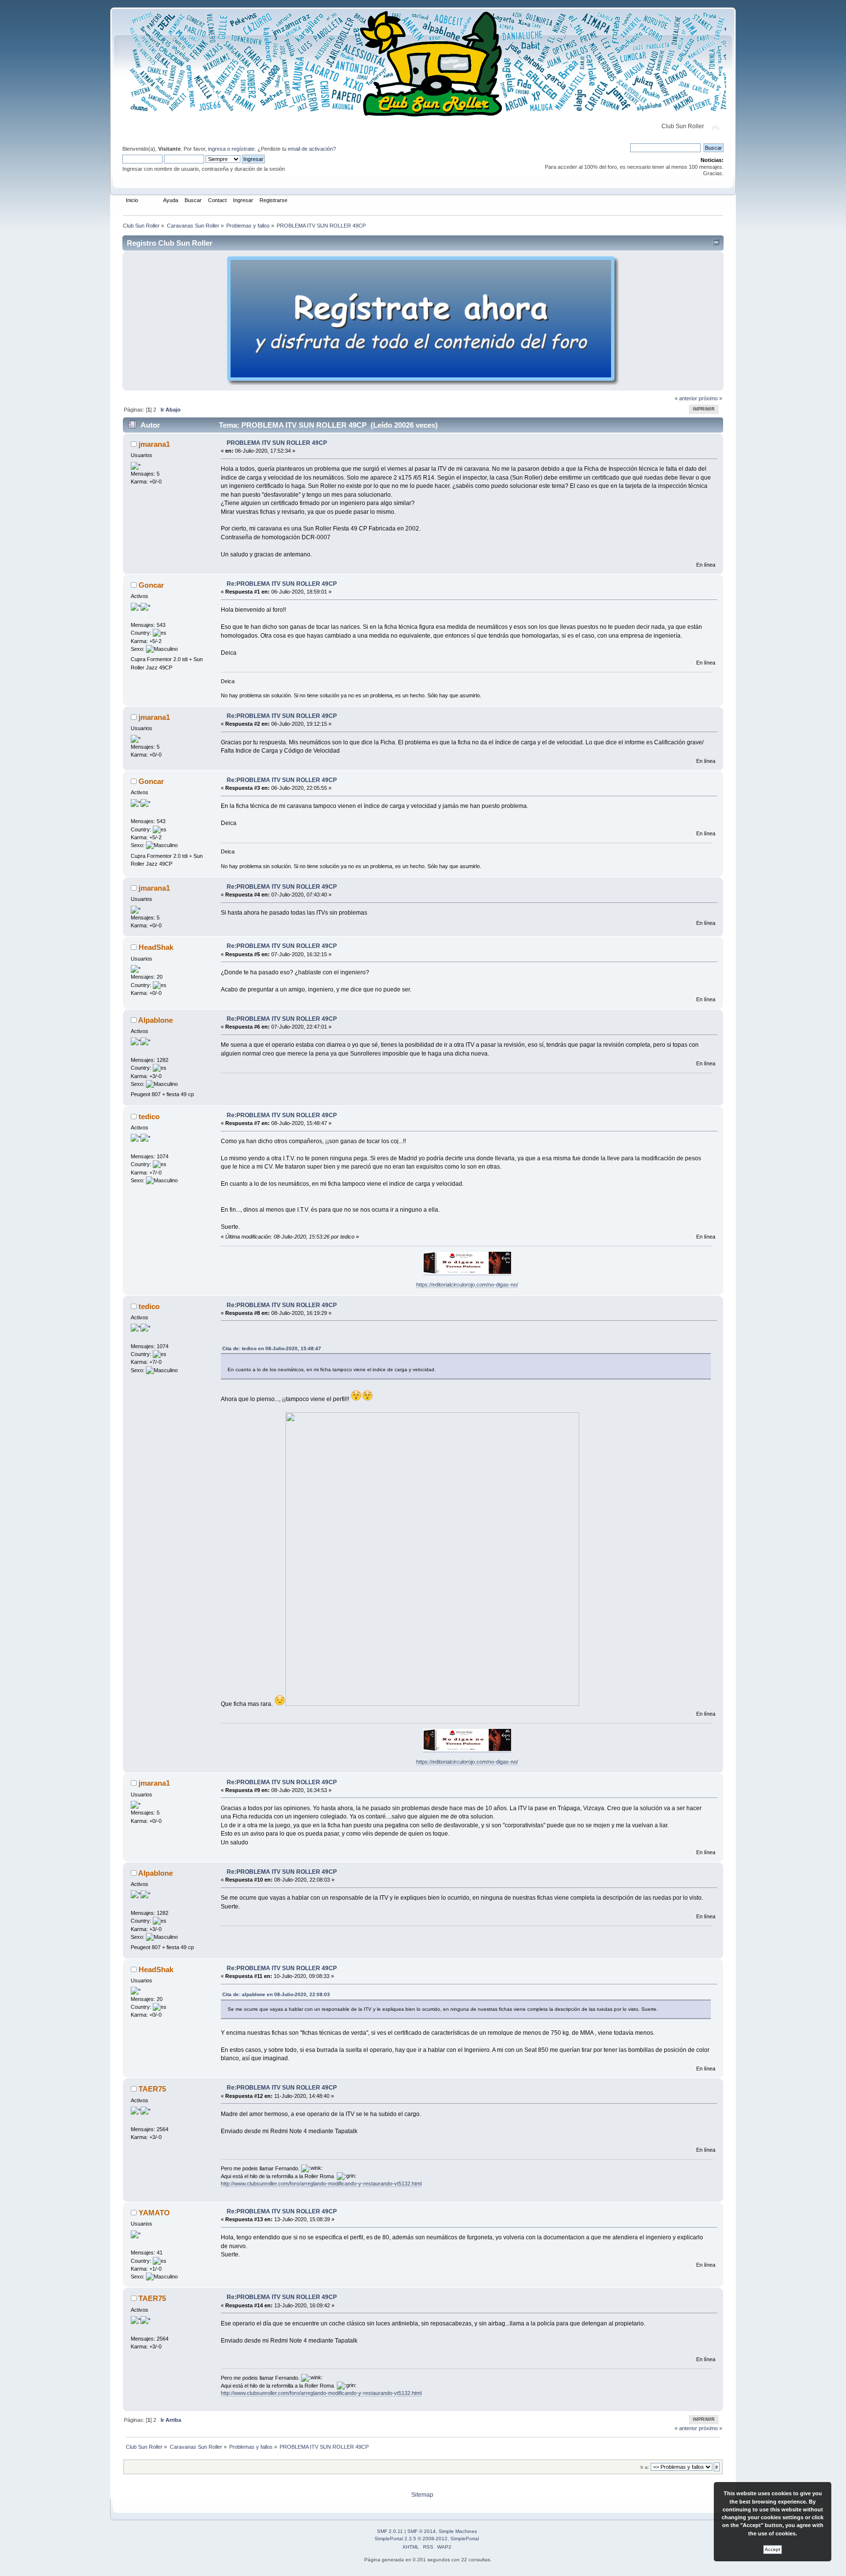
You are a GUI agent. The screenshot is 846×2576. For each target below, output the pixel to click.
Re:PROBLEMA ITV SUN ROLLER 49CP (282, 584)
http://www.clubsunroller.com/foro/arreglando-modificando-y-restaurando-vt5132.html (321, 2184)
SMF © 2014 (422, 2531)
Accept (773, 2549)
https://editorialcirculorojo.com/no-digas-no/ (467, 1285)
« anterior (686, 398)
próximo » (710, 398)
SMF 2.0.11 (390, 2531)
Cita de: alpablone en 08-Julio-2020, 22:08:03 (276, 1994)
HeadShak (156, 947)
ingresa (217, 149)
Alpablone (155, 1020)
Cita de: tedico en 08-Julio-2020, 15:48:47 (272, 1348)
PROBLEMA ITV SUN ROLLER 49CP (277, 443)
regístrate (243, 149)
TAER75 (152, 2089)
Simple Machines (458, 2531)
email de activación (310, 149)
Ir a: (645, 2467)
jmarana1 (154, 444)
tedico (149, 1116)
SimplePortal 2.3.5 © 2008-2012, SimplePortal (427, 2539)
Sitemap (422, 2495)
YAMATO (154, 2213)
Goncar (151, 585)
